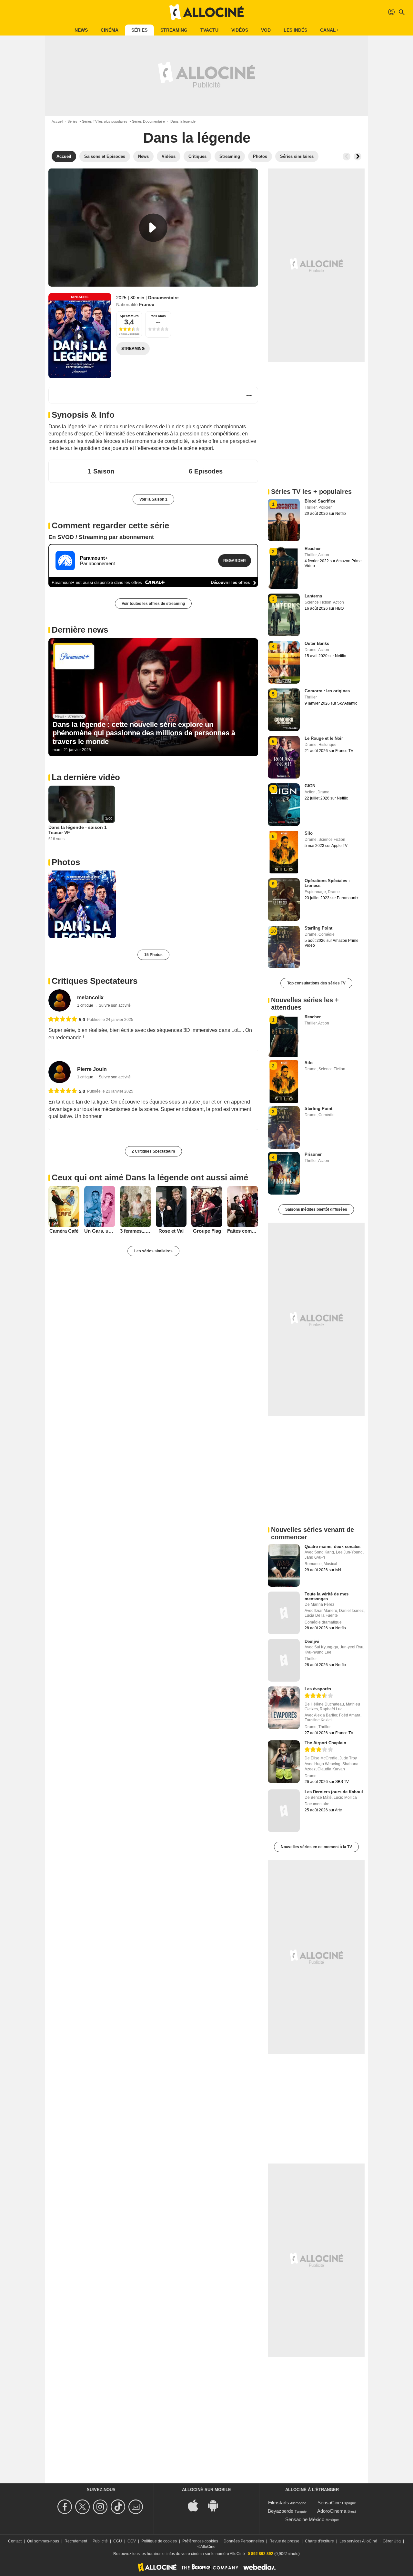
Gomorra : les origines (327, 691)
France (147, 304)
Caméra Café (64, 1231)
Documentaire (163, 298)
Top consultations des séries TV (316, 983)
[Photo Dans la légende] (82, 904)
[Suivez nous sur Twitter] (83, 2507)
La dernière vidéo (86, 777)
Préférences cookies (200, 2541)
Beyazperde (281, 2511)
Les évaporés (318, 1689)
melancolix (90, 998)
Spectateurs (129, 316)
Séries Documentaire (148, 121)
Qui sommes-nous (43, 2541)
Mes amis (158, 316)
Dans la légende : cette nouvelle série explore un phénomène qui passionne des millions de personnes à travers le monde (144, 733)
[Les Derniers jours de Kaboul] (284, 1811)
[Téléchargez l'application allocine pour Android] (217, 2505)
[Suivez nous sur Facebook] (66, 2507)
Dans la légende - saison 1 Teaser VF (78, 830)
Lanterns (313, 596)
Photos (66, 862)
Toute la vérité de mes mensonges (327, 1596)
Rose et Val (171, 1231)
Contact (15, 2541)
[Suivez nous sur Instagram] (101, 2507)
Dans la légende (197, 138)
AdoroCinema (332, 2511)
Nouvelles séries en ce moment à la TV (316, 1847)
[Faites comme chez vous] (243, 1207)
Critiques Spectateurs (95, 981)
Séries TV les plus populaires (105, 121)
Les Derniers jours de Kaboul (334, 1792)
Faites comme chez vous (243, 1231)
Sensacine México (305, 2519)
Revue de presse (284, 2541)
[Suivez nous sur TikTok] (119, 2507)
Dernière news (80, 630)
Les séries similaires (153, 1251)
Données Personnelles (244, 2541)
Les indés (295, 30)
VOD (266, 30)
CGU (118, 2541)
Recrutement (76, 2541)
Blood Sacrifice (320, 501)
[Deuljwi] (284, 1660)
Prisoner (313, 1154)
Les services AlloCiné (358, 2541)
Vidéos (240, 30)
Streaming (174, 30)
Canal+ (329, 30)
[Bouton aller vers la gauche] (347, 157)
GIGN (310, 786)
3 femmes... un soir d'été (136, 1231)
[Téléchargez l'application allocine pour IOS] (196, 2505)
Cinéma (110, 30)
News (81, 30)
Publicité (100, 2541)
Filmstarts (279, 2503)
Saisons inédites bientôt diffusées (316, 1209)
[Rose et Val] (171, 1207)
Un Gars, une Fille (100, 1231)
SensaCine (329, 2503)
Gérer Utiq (392, 2541)
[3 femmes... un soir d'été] (136, 1207)
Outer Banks (317, 643)
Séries (139, 30)
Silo (309, 833)
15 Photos (153, 955)
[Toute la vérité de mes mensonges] (284, 1613)
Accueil (57, 121)
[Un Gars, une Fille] (100, 1207)
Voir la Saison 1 (153, 499)
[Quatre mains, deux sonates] (284, 1565)
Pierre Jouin (92, 1069)
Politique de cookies (159, 2541)
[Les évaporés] (284, 1708)
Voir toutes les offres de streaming (153, 604)
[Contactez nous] (137, 2507)
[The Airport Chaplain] (284, 1762)
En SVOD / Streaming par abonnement (101, 537)
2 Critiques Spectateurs (153, 1151)
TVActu (209, 30)
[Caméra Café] (64, 1207)
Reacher (313, 549)
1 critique (86, 1005)
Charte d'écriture (319, 2541)
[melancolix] (60, 1000)
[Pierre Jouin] (60, 1072)
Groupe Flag (207, 1231)
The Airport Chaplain (325, 1743)
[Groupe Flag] (207, 1207)
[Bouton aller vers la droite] (358, 157)
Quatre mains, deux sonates (332, 1547)
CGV (132, 2541)
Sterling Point (318, 928)
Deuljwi (312, 1641)
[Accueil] (206, 12)
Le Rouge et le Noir (324, 738)
